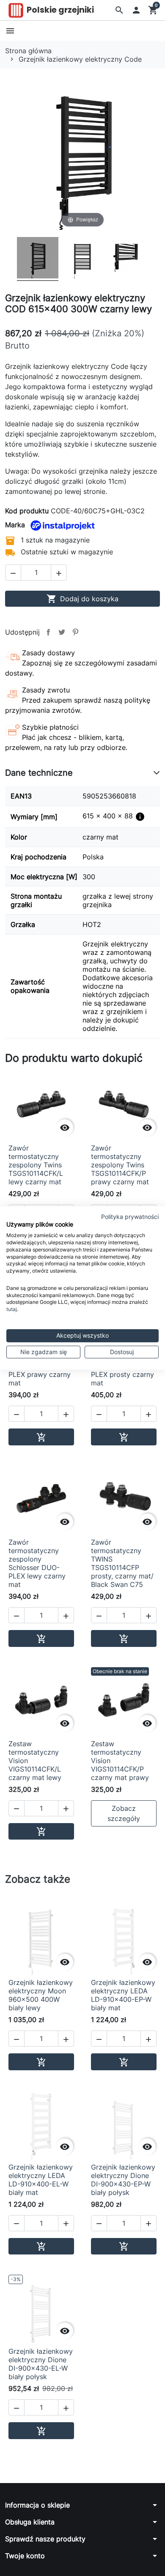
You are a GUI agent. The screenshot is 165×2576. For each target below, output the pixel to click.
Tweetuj (62, 632)
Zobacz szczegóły (124, 1813)
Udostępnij (48, 632)
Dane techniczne (39, 773)
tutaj (12, 1309)
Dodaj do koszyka (82, 599)
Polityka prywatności (130, 1217)
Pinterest (75, 632)
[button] (119, 10)
